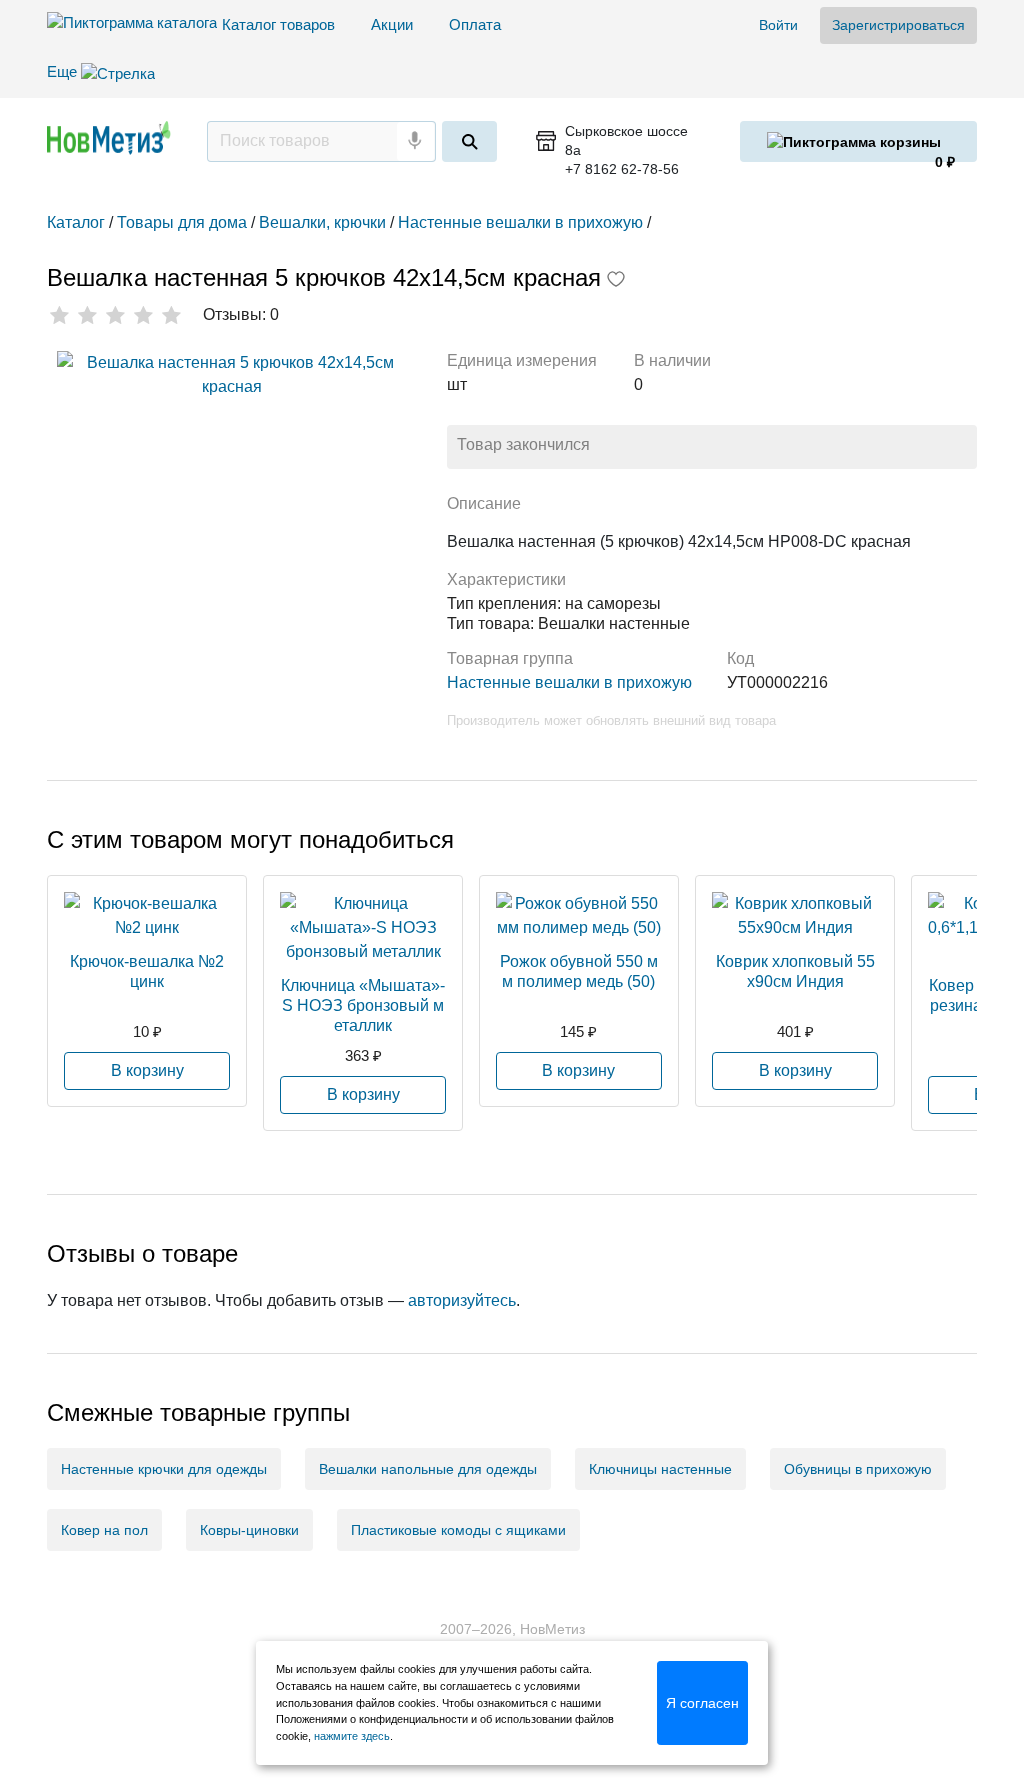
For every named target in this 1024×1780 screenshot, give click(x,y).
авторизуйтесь (462, 1300)
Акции (392, 24)
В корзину (147, 1070)
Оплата (475, 24)
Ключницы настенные (660, 1469)
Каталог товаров (278, 24)
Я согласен (702, 1703)
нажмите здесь (352, 1736)
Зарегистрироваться (898, 25)
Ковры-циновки (249, 1530)
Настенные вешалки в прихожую (569, 682)
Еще (64, 71)
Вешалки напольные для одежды (428, 1469)
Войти (778, 25)
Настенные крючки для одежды (164, 1469)
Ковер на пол (104, 1530)
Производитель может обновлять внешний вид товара (611, 720)
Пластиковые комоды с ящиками (458, 1530)
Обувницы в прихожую (858, 1469)
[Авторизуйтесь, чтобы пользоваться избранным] (616, 281)
